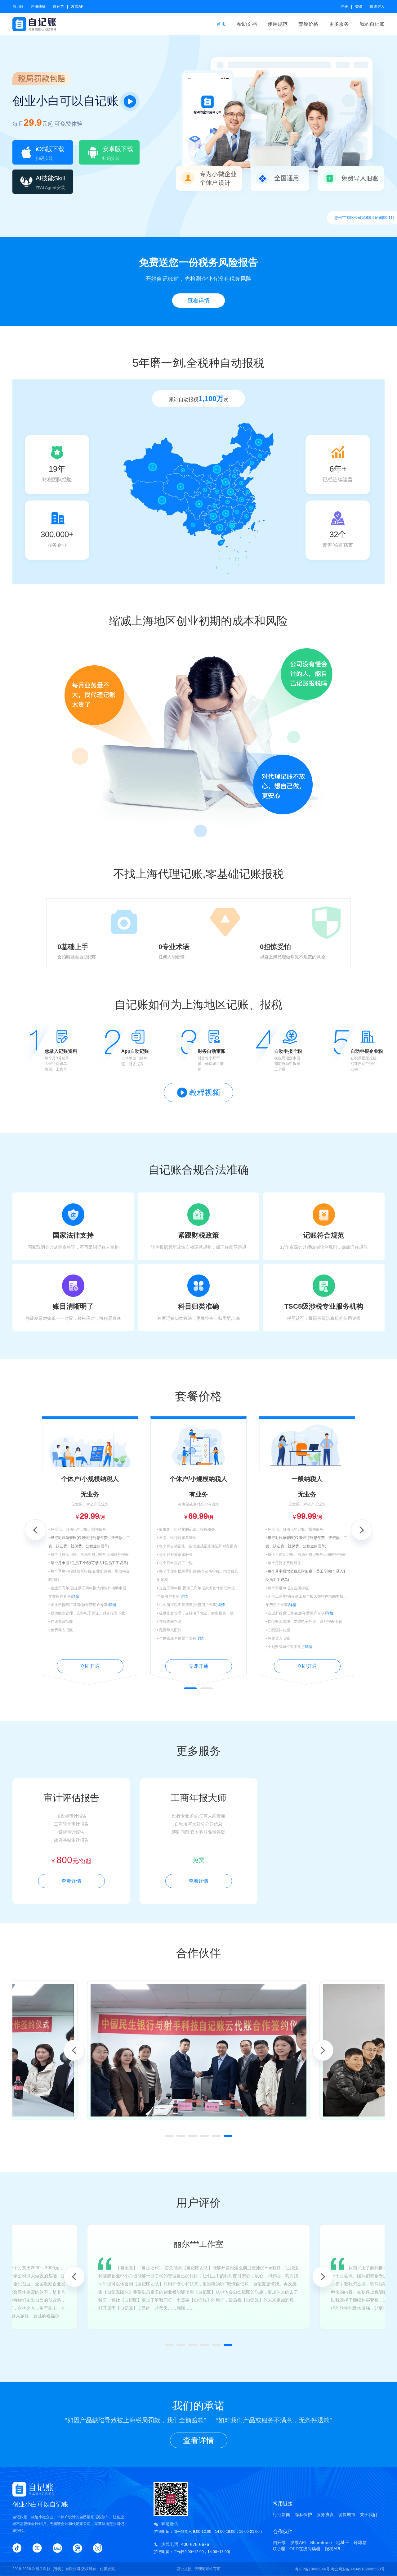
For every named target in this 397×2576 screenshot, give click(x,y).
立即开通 (90, 1666)
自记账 (18, 7)
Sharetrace (321, 2542)
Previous (35, 1530)
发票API (78, 7)
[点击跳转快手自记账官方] (78, 2548)
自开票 (58, 7)
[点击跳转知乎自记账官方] (37, 2548)
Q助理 (279, 2549)
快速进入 (377, 7)
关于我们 (368, 2515)
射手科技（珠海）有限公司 (58, 2569)
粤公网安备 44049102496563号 (358, 2569)
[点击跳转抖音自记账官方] (17, 2548)
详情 (76, 1596)
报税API (332, 2549)
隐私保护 (303, 2515)
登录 (359, 7)
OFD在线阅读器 (305, 2549)
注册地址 (38, 7)
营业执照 (184, 2569)
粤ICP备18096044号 (312, 2569)
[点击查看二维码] (98, 2548)
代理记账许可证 (207, 2569)
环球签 (360, 2542)
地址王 (343, 2542)
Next (362, 1530)
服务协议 (325, 2515)
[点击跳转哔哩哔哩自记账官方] (57, 2548)
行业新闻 (282, 2515)
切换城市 (347, 2515)
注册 (344, 7)
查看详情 (198, 301)
